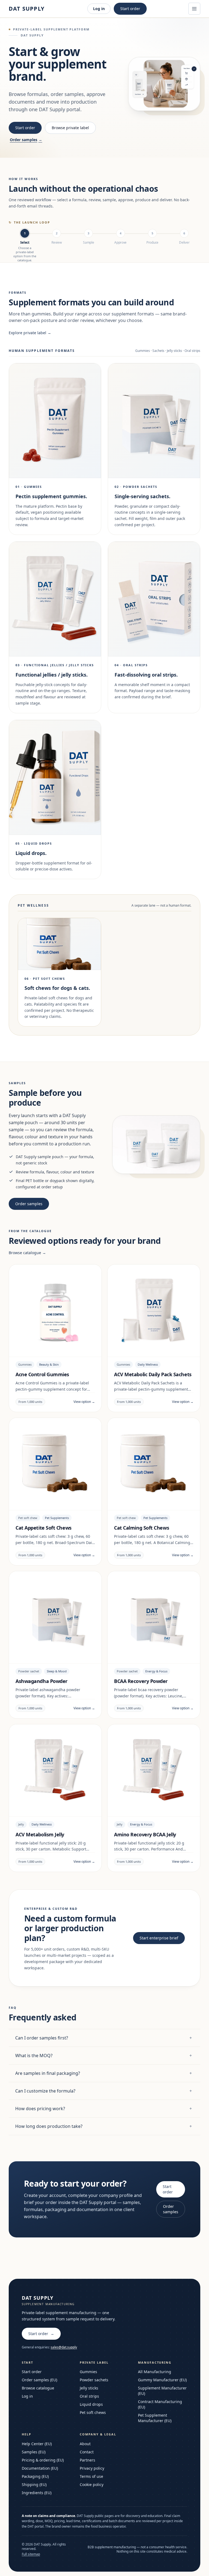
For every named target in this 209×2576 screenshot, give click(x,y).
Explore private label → (30, 333)
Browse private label (70, 128)
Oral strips (89, 2396)
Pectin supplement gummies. (51, 496)
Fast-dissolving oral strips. (146, 675)
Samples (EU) (34, 2452)
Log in (99, 9)
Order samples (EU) (39, 2380)
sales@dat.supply (64, 2347)
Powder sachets (94, 2380)
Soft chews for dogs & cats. (57, 988)
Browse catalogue (38, 2388)
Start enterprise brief (159, 1938)
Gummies (88, 2372)
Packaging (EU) (35, 2476)
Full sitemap (31, 2554)
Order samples (26, 140)
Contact (87, 2452)
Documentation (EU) (40, 2468)
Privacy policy (92, 2468)
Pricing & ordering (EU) (43, 2460)
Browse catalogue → (27, 1253)
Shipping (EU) (34, 2484)
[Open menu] (194, 9)
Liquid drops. (31, 853)
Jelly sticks (89, 2388)
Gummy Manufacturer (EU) (162, 2380)
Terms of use (91, 2476)
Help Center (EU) (37, 2444)
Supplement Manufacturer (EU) (162, 2391)
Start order (130, 9)
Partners (87, 2460)
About (85, 2444)
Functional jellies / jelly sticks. (52, 675)
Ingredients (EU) (37, 2493)
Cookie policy (92, 2484)
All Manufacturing (155, 2372)
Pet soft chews (93, 2412)
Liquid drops (91, 2404)
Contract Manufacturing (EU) (160, 2404)
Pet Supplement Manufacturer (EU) (155, 2418)
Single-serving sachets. (142, 496)
